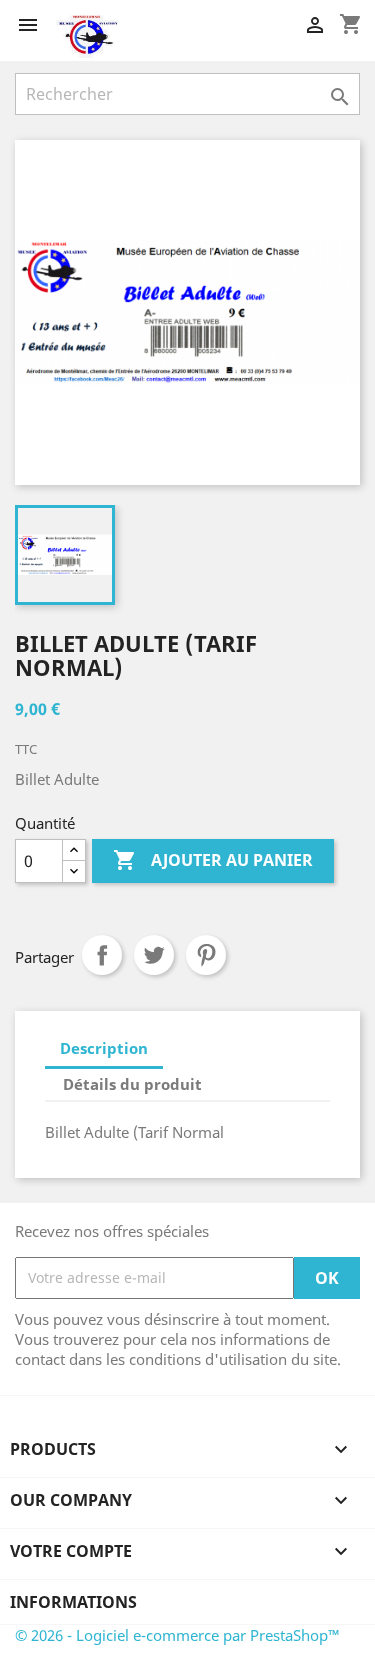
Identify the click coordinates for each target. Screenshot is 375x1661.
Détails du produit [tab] (132, 1084)
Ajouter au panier (213, 860)
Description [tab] (104, 1048)
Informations (73, 1602)
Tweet (154, 955)
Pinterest (206, 955)
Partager (102, 955)
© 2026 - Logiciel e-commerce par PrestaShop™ (177, 1635)
